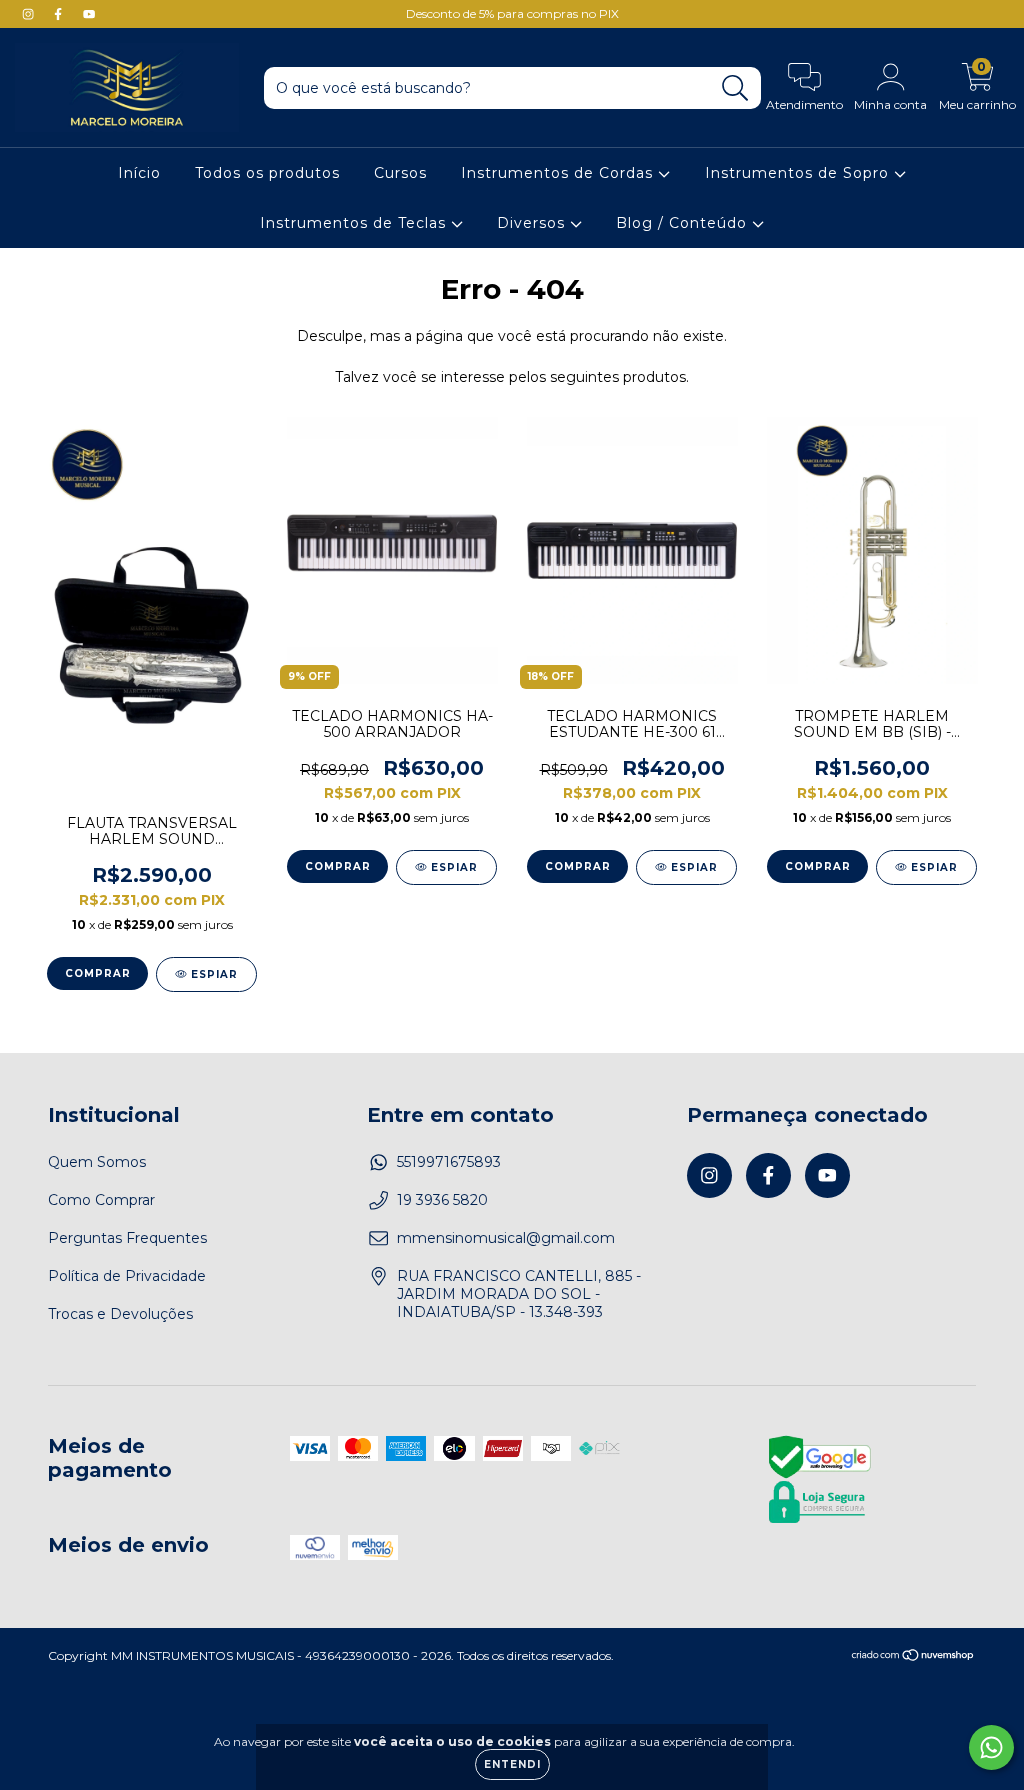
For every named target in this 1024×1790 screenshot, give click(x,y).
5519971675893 (449, 1162)
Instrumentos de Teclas (355, 223)
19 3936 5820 (442, 1200)
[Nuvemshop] (913, 1656)
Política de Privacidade (127, 1276)
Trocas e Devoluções (120, 1314)
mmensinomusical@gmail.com (506, 1238)
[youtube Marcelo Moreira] (89, 14)
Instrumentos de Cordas (559, 173)
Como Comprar (101, 1200)
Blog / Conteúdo (684, 223)
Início (139, 173)
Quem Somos (97, 1162)
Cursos (400, 173)
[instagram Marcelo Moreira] (30, 14)
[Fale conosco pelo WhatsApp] (991, 1747)
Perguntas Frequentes (127, 1238)
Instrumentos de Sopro (799, 173)
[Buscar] (735, 88)
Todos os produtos (267, 173)
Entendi (512, 1764)
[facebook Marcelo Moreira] (60, 14)
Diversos (533, 223)
